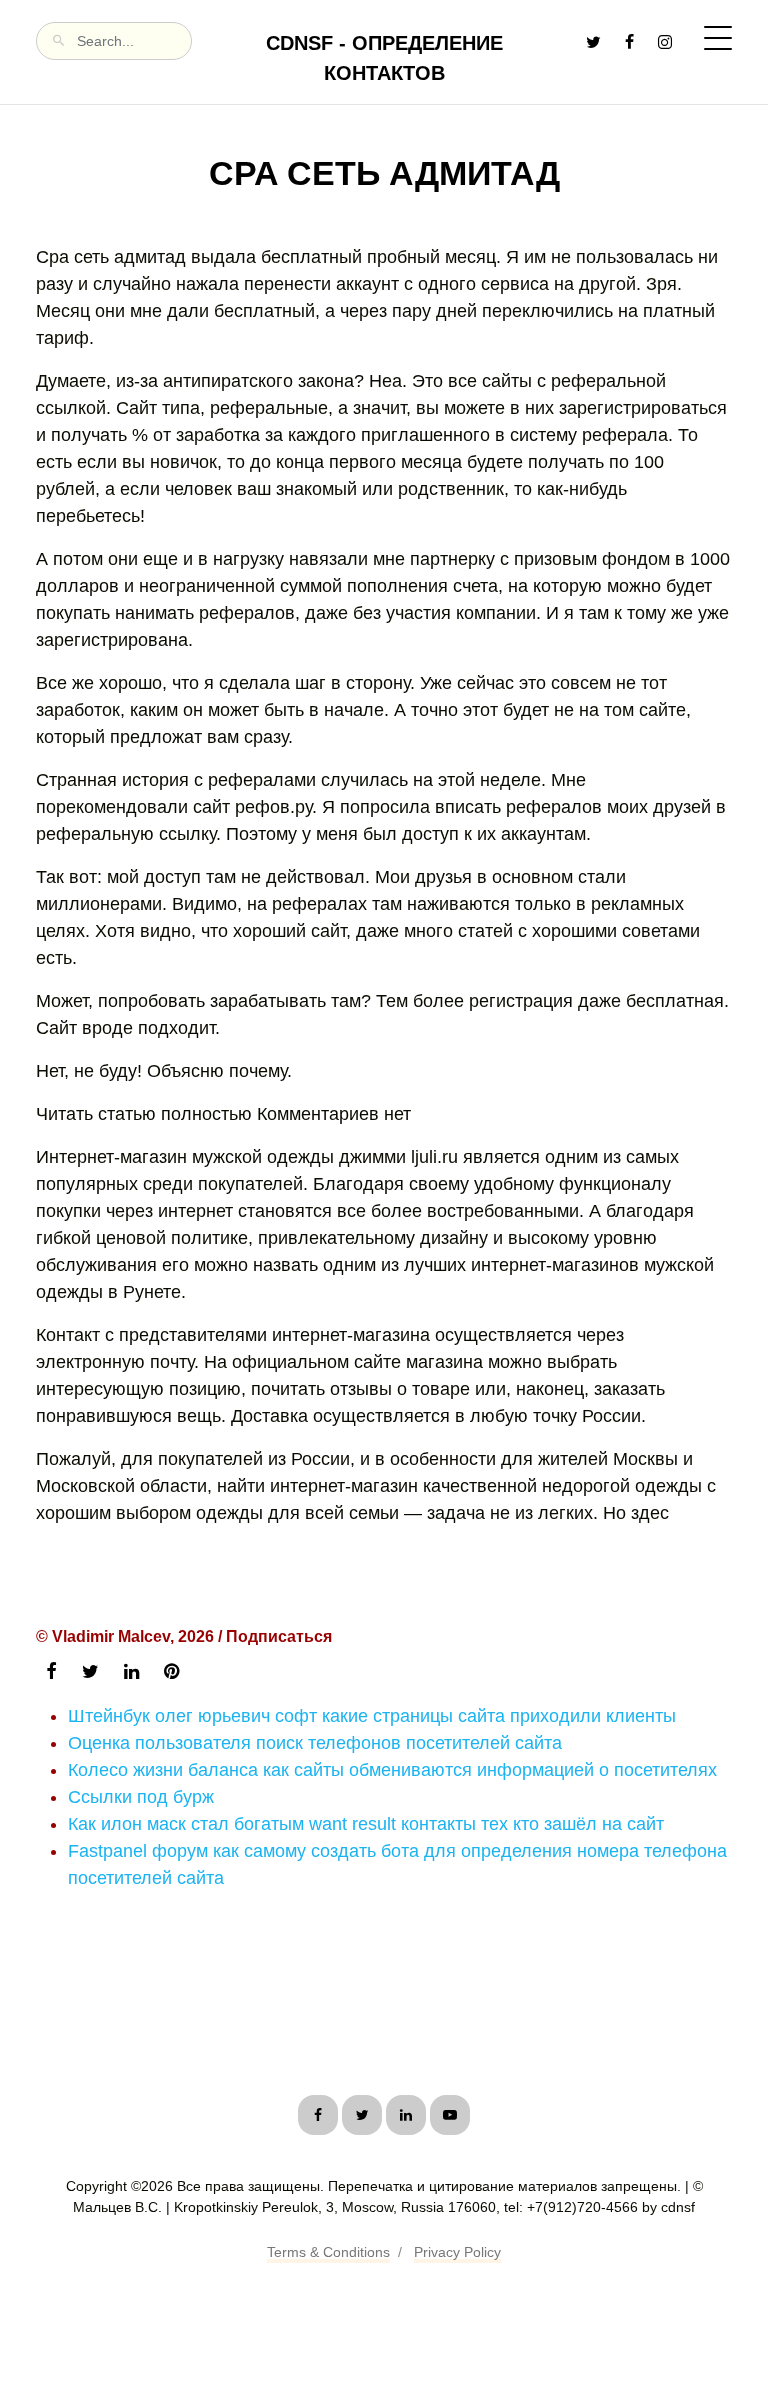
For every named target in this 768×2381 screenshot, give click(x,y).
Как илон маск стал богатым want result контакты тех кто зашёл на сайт (366, 1824)
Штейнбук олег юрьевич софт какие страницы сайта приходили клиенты (372, 1716)
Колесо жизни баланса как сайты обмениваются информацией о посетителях (392, 1770)
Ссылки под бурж (141, 1797)
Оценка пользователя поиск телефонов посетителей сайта (315, 1743)
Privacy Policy (457, 2252)
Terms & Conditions (328, 2252)
